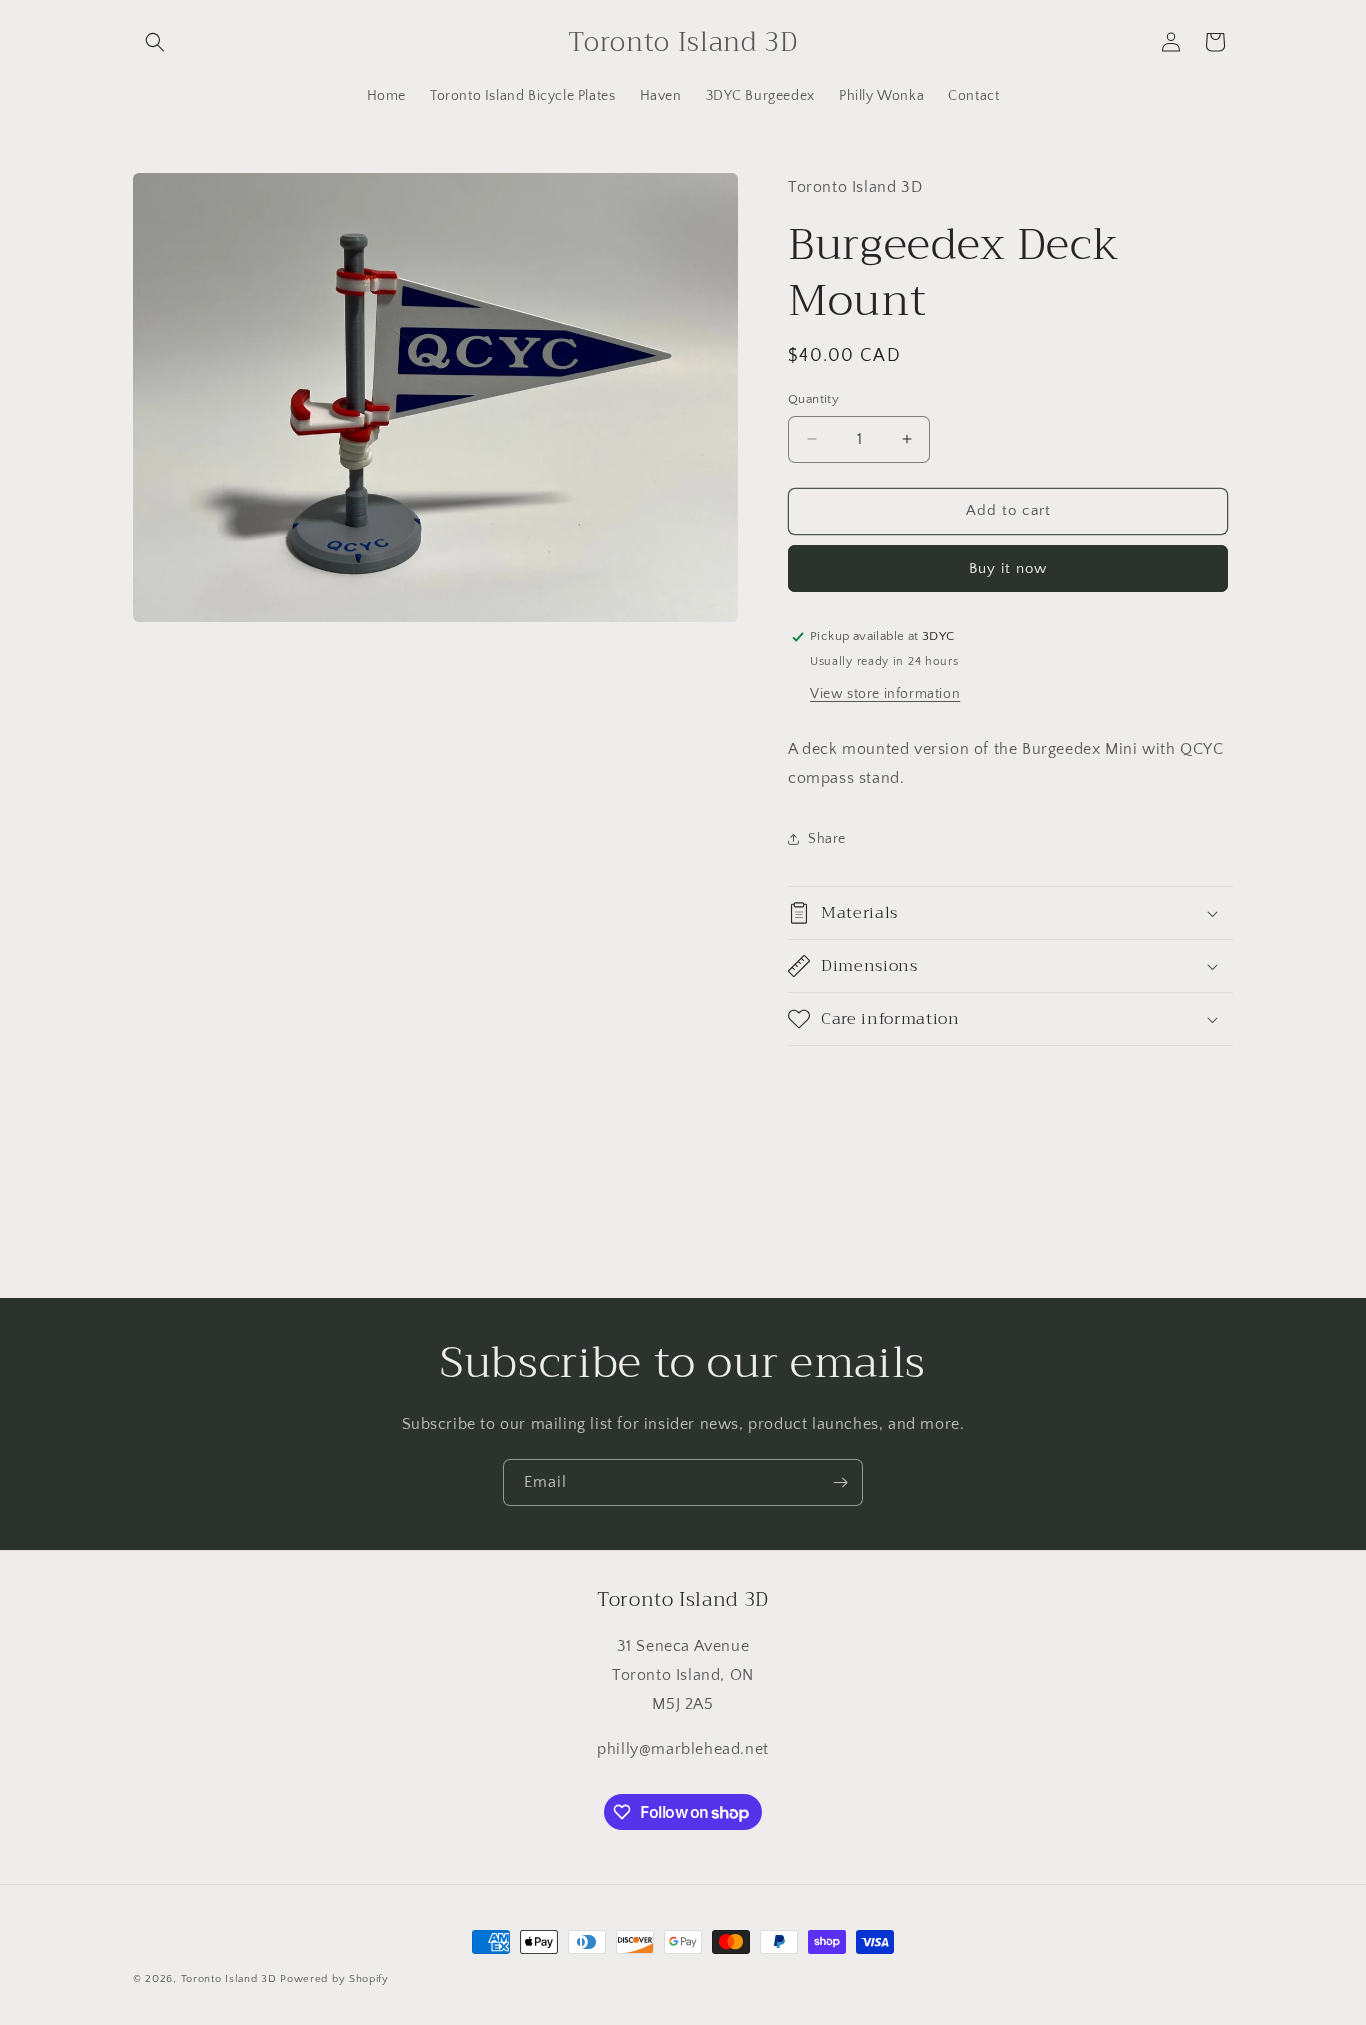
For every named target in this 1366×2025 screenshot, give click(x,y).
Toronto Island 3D (229, 1979)
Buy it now (1008, 568)
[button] (155, 42)
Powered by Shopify (334, 1979)
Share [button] (827, 839)
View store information (885, 694)
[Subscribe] (840, 1482)
